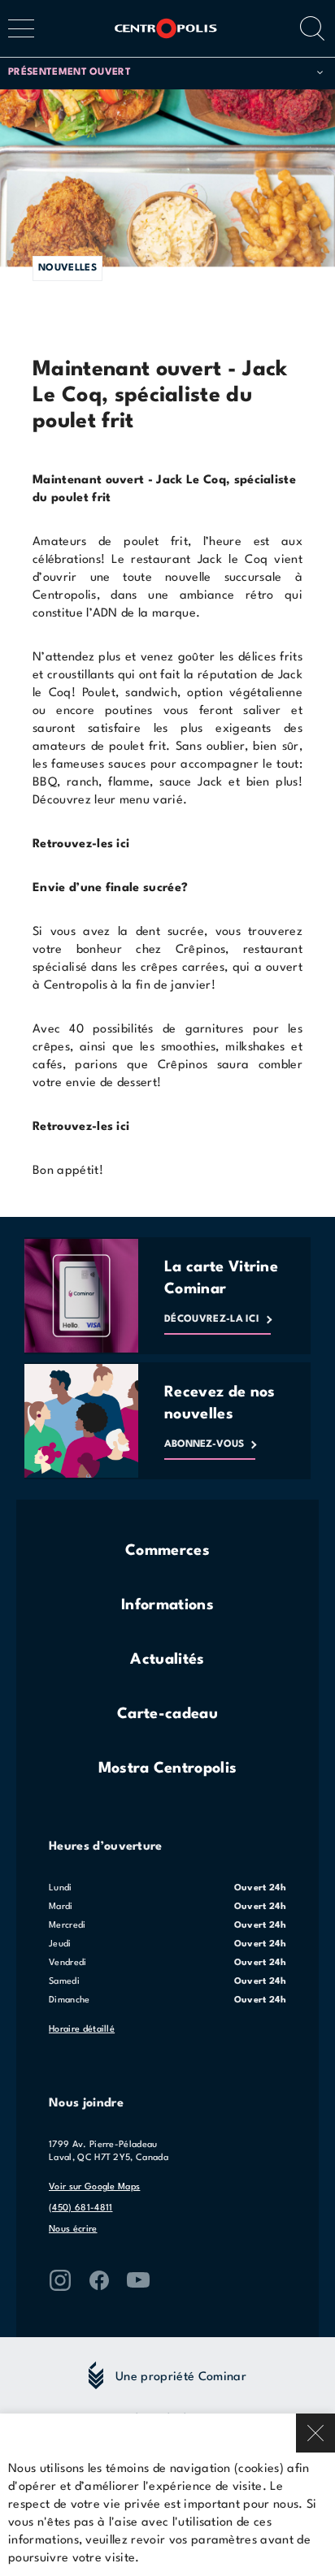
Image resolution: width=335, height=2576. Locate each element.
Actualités (167, 1660)
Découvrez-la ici (212, 1319)
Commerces (167, 1551)
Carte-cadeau (167, 1714)
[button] (165, 73)
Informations (167, 1605)
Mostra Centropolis (168, 1769)
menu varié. (154, 801)
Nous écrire (73, 2230)
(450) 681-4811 (80, 2208)
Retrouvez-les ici (81, 1127)
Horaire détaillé (82, 2030)
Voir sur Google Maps (94, 2187)
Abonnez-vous (204, 1444)
